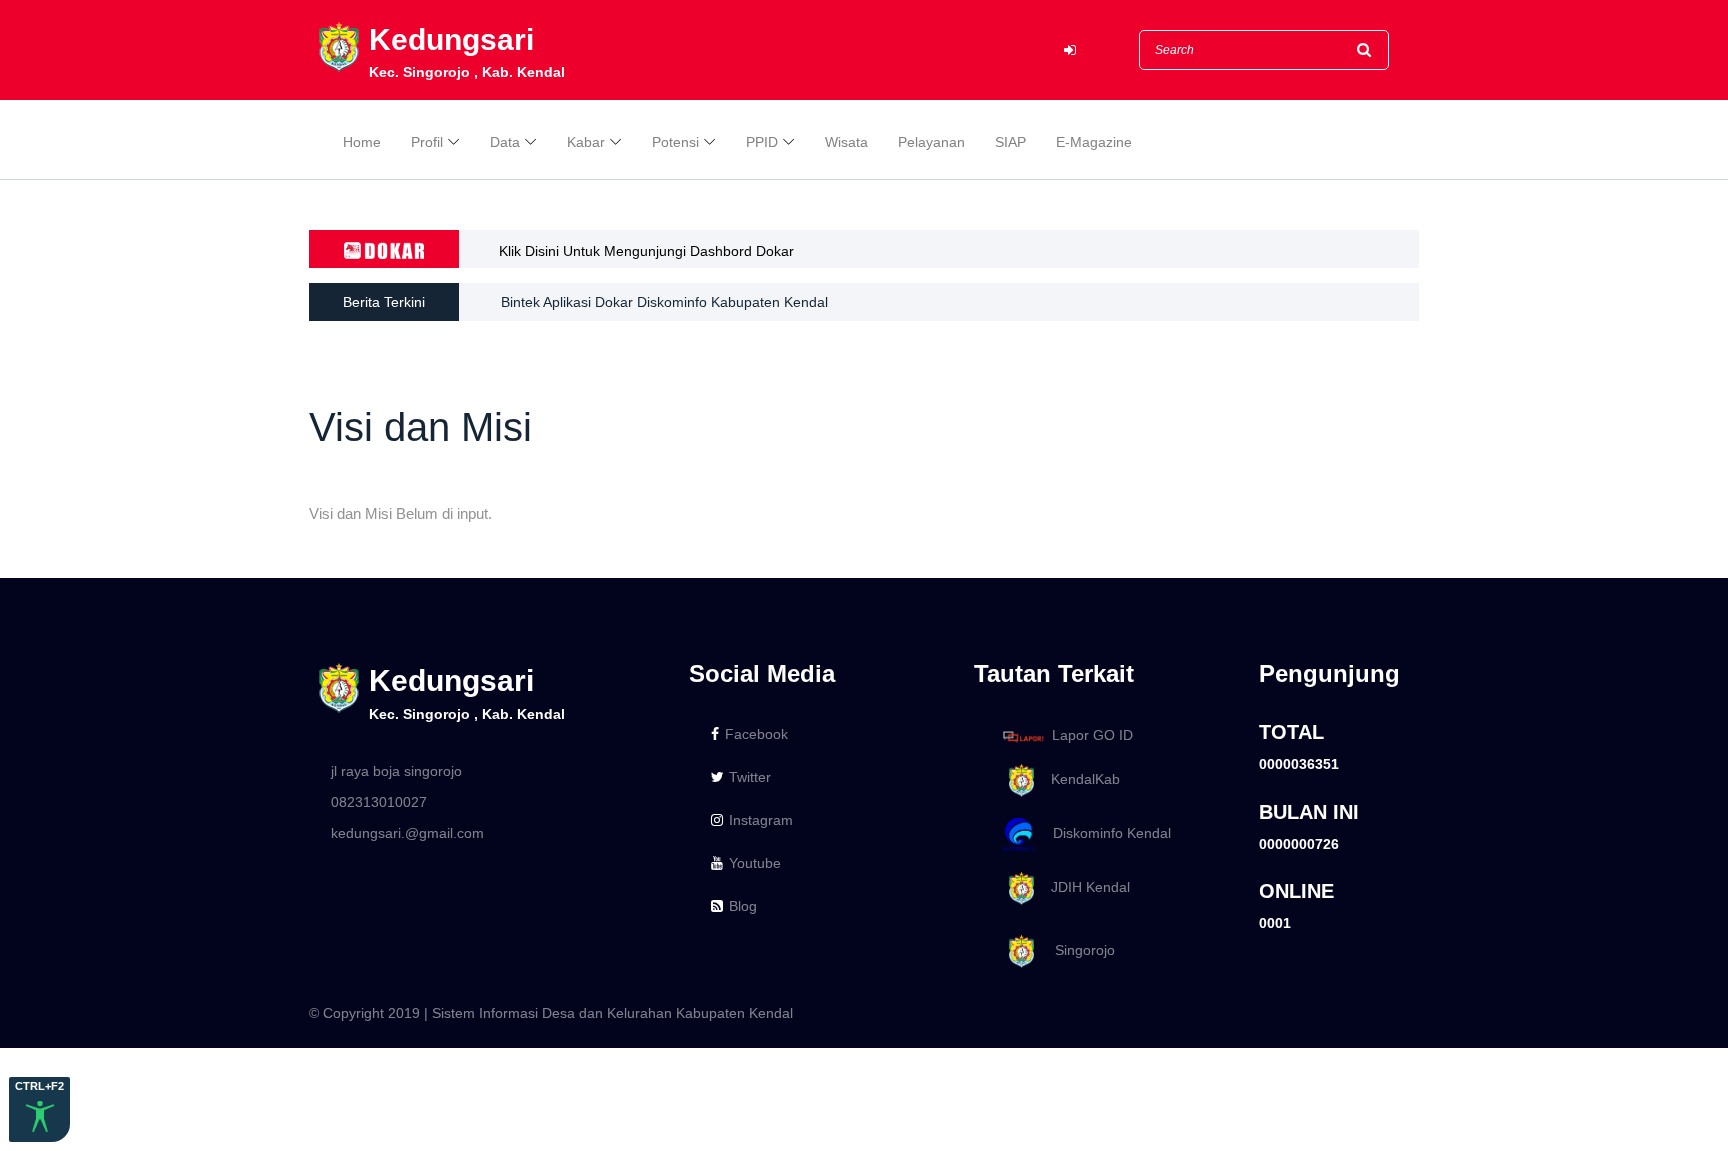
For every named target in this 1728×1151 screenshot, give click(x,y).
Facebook (756, 734)
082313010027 (379, 802)
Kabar (586, 142)
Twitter (750, 777)
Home (362, 142)
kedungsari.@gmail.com (407, 833)
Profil (427, 142)
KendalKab (1079, 780)
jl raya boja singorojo (396, 771)
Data (505, 142)
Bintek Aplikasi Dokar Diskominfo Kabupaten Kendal (664, 302)
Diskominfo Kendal (1106, 833)
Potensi (675, 142)
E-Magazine (1094, 142)
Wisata (846, 142)
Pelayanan (931, 142)
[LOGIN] (1070, 50)
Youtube (755, 863)
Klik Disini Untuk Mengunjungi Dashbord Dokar (646, 251)
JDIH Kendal (1084, 887)
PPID (762, 142)
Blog (743, 906)
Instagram (761, 820)
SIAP (1010, 142)
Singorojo (1077, 950)
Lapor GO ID (1092, 735)
